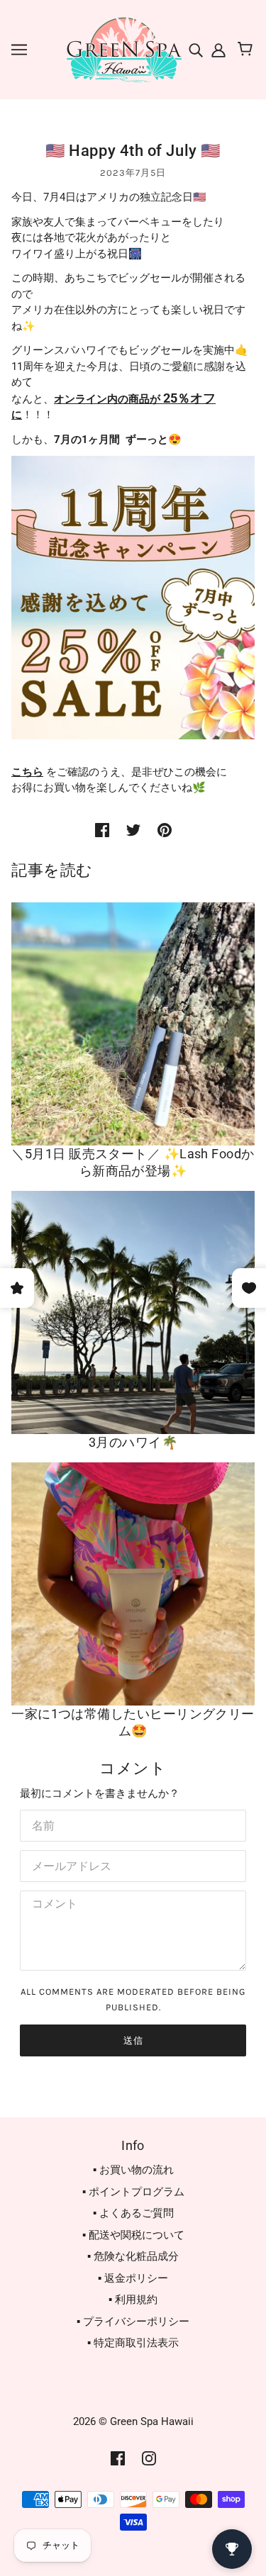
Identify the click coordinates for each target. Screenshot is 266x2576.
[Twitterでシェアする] (133, 830)
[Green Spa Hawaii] (123, 49)
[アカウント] (217, 49)
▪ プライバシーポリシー (133, 2322)
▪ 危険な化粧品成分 (133, 2256)
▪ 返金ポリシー (133, 2278)
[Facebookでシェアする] (102, 830)
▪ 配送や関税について (133, 2235)
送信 (133, 2040)
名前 (41, 1824)
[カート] (247, 50)
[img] (197, 49)
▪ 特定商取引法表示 (133, 2343)
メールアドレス (66, 1864)
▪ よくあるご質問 (133, 2213)
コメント (51, 1904)
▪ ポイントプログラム (133, 2192)
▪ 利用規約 (133, 2300)
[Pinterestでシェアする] (165, 830)
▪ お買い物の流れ (133, 2170)
